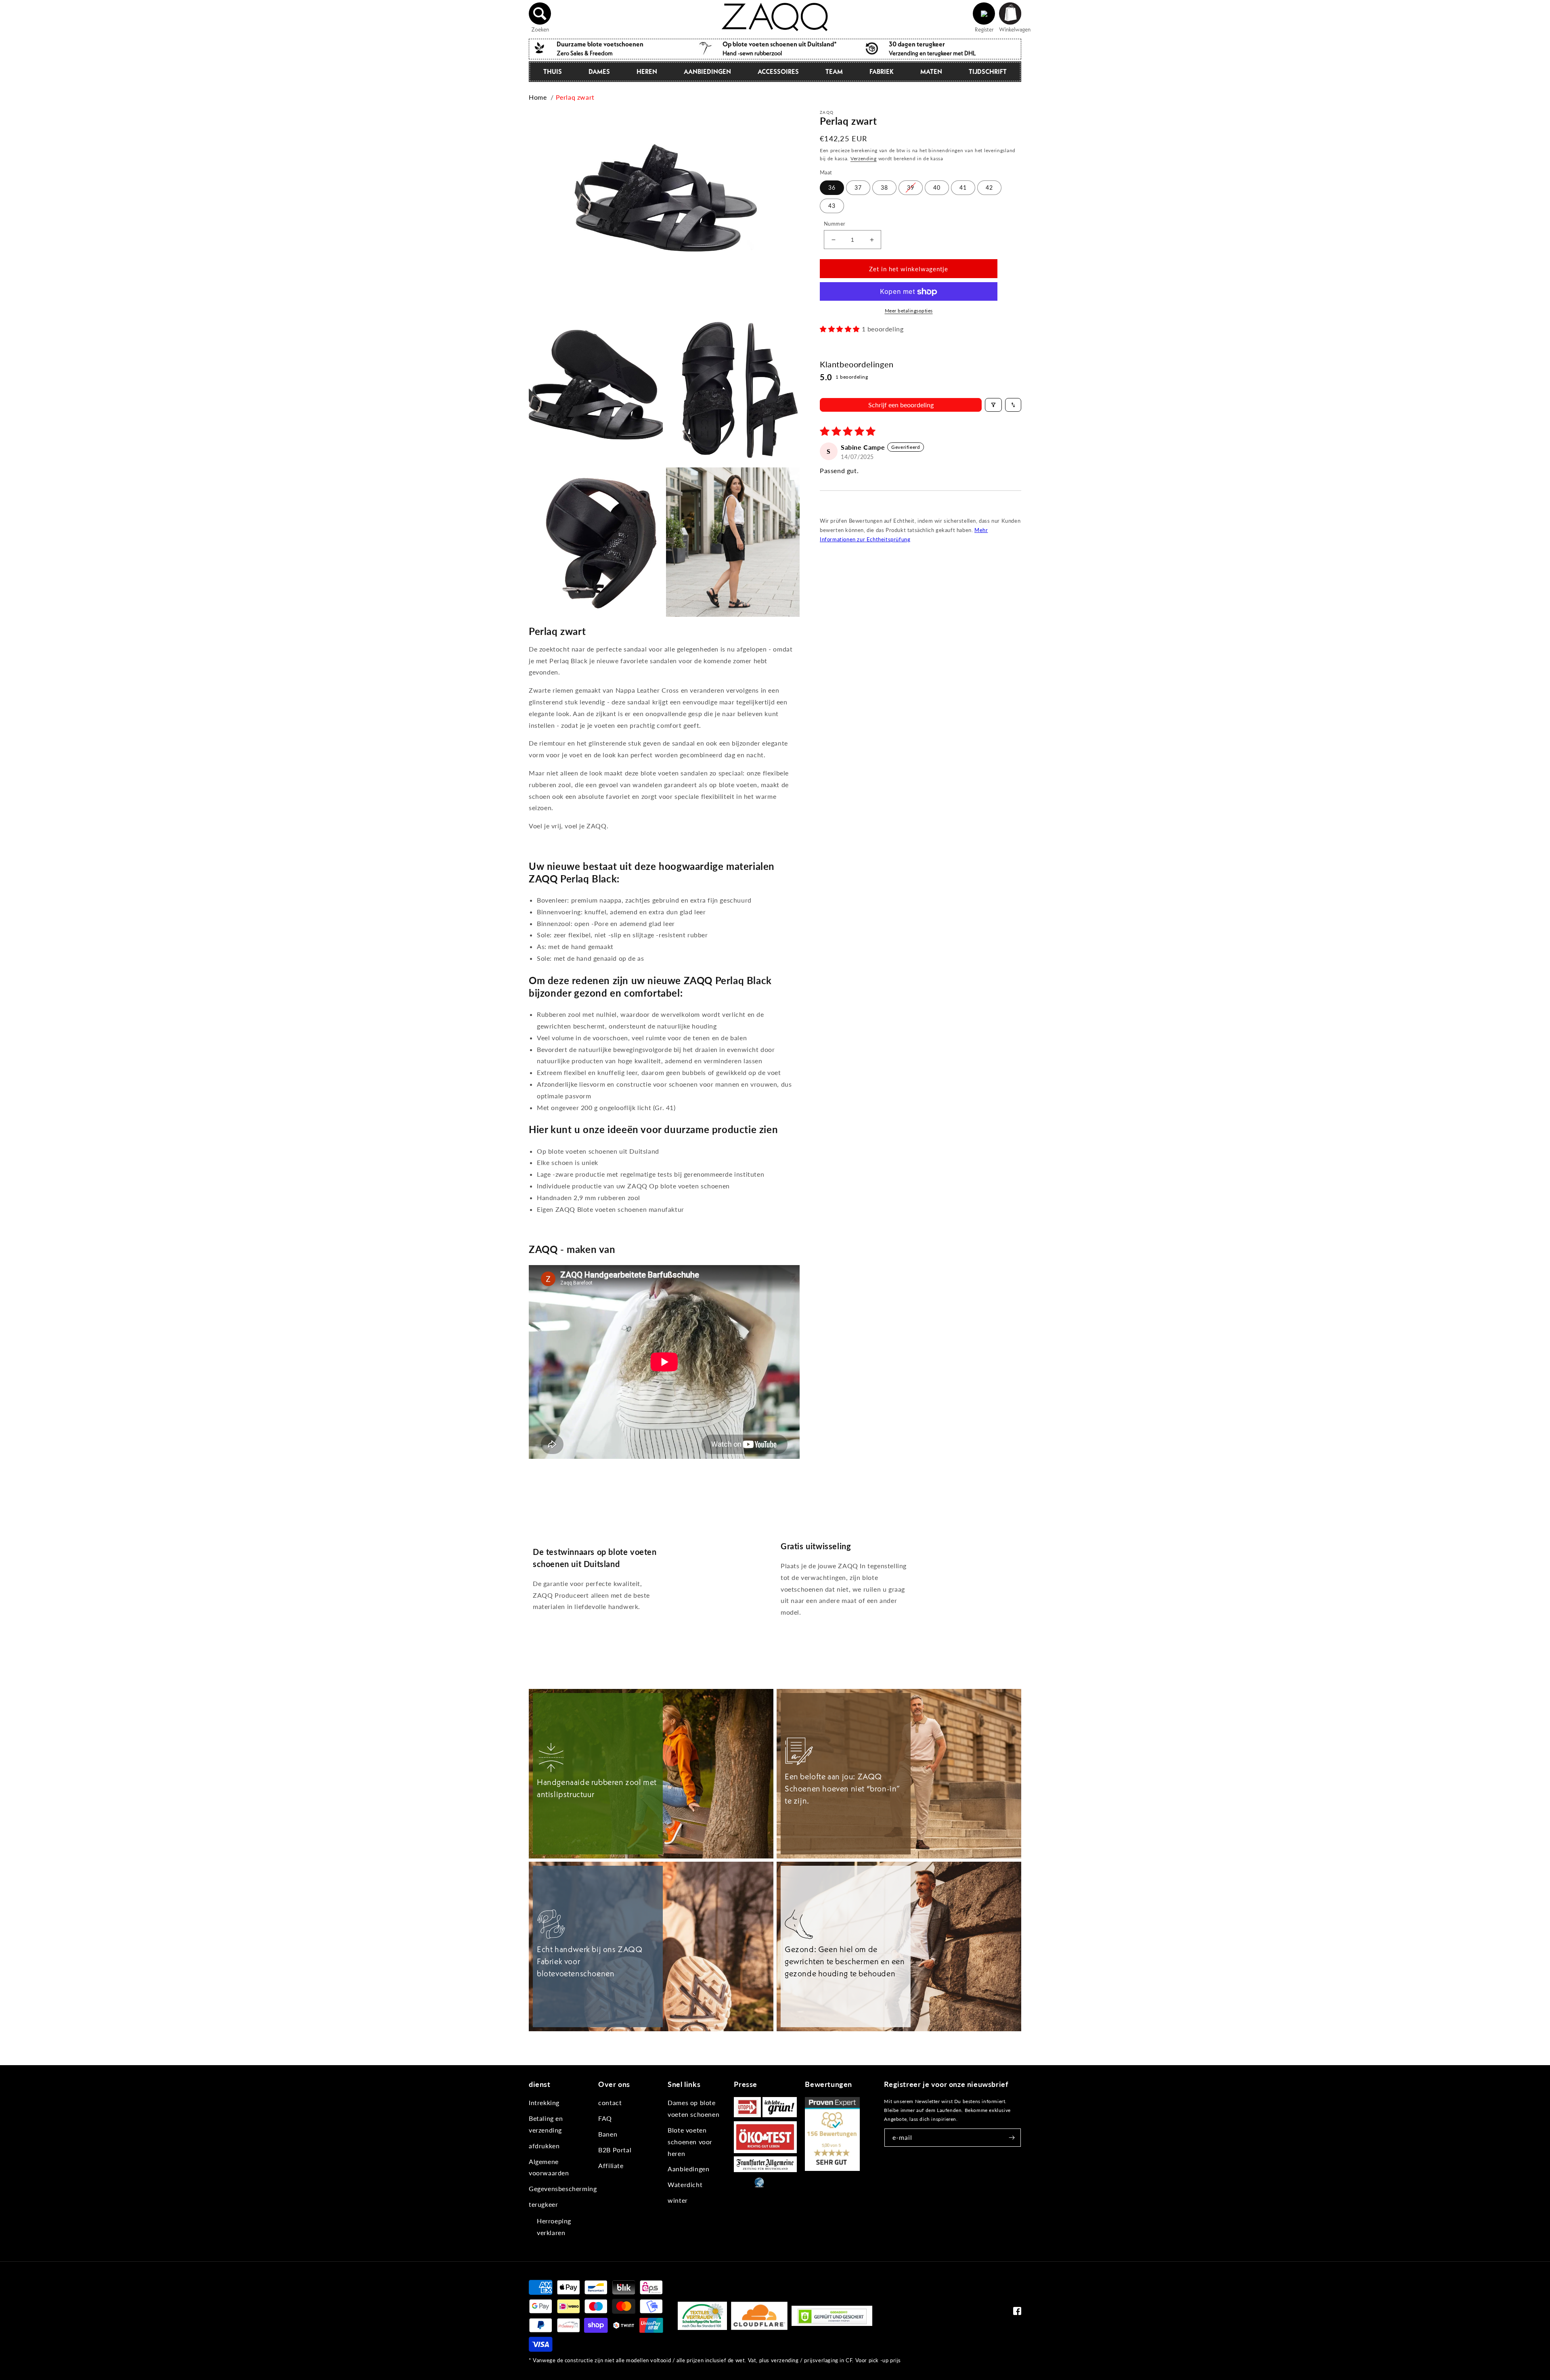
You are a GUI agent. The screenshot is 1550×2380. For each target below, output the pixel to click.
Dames (599, 71)
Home (538, 97)
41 (963, 188)
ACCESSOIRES (778, 71)
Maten (931, 71)
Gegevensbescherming (563, 2188)
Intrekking (544, 2102)
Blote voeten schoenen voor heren (690, 2142)
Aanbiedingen (707, 71)
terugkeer (543, 2204)
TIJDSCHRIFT (988, 71)
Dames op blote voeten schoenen (693, 2108)
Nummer (835, 224)
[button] (540, 14)
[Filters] (993, 405)
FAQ (605, 2118)
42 (989, 188)
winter (678, 2200)
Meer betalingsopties (909, 311)
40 (937, 188)
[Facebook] (1017, 2313)
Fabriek (882, 71)
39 (911, 188)
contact (610, 2102)
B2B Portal (615, 2150)
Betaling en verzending (546, 2124)
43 (832, 206)
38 (884, 188)
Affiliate (611, 2165)
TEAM (834, 71)
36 (832, 188)
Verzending (864, 158)
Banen (608, 2134)
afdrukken (544, 2146)
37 (858, 188)
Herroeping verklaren (554, 2227)
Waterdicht (685, 2184)
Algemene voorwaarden (549, 2167)
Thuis (553, 71)
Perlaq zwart (575, 97)
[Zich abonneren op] (1012, 2138)
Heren (647, 71)
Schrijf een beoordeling (901, 405)
